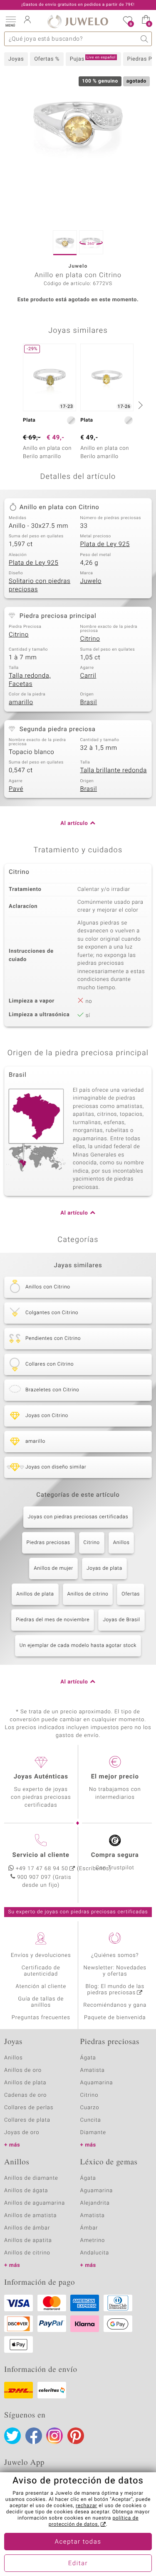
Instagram (54, 2436)
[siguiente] (139, 405)
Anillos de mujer (53, 1569)
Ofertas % (47, 59)
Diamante (93, 2133)
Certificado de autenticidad (41, 1971)
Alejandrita (95, 2203)
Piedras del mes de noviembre (53, 1620)
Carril (88, 676)
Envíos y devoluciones (41, 1955)
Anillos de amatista (30, 2216)
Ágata (88, 2058)
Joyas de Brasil (121, 1620)
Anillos (121, 1543)
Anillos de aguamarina (35, 2203)
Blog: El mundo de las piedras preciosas (115, 1990)
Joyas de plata (104, 1569)
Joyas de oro (22, 2133)
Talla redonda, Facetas (30, 680)
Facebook (34, 2436)
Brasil (89, 703)
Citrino (19, 635)
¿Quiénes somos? (115, 1955)
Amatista (93, 2070)
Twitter (12, 2436)
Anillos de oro (23, 2070)
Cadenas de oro (25, 2095)
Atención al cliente (41, 1987)
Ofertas (131, 1594)
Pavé (16, 789)
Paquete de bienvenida (115, 2018)
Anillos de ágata (26, 2191)
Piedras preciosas (48, 1543)
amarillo (21, 703)
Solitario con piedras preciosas (40, 585)
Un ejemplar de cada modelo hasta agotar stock (78, 1646)
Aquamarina (97, 2083)
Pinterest (76, 2436)
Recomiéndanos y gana (115, 2005)
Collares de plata (27, 2120)
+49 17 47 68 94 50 (42, 1869)
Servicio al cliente (41, 1855)
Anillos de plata (35, 1594)
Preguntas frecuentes (41, 2018)
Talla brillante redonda (114, 771)
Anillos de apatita (28, 2241)
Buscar (145, 39)
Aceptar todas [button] (78, 2542)
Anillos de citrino (88, 1594)
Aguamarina (97, 2191)
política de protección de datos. (94, 2521)
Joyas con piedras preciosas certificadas (78, 1517)
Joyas (16, 59)
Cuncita (91, 2120)
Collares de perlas (29, 2108)
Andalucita (95, 2253)
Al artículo (74, 823)
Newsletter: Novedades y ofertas (115, 1971)
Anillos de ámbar (27, 2228)
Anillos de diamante (31, 2178)
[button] (10, 21)
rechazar (87, 2506)
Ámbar (89, 2228)
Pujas (93, 59)
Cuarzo (90, 2108)
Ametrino (93, 2241)
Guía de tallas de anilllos (41, 2002)
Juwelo (91, 581)
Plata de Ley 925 (105, 544)
